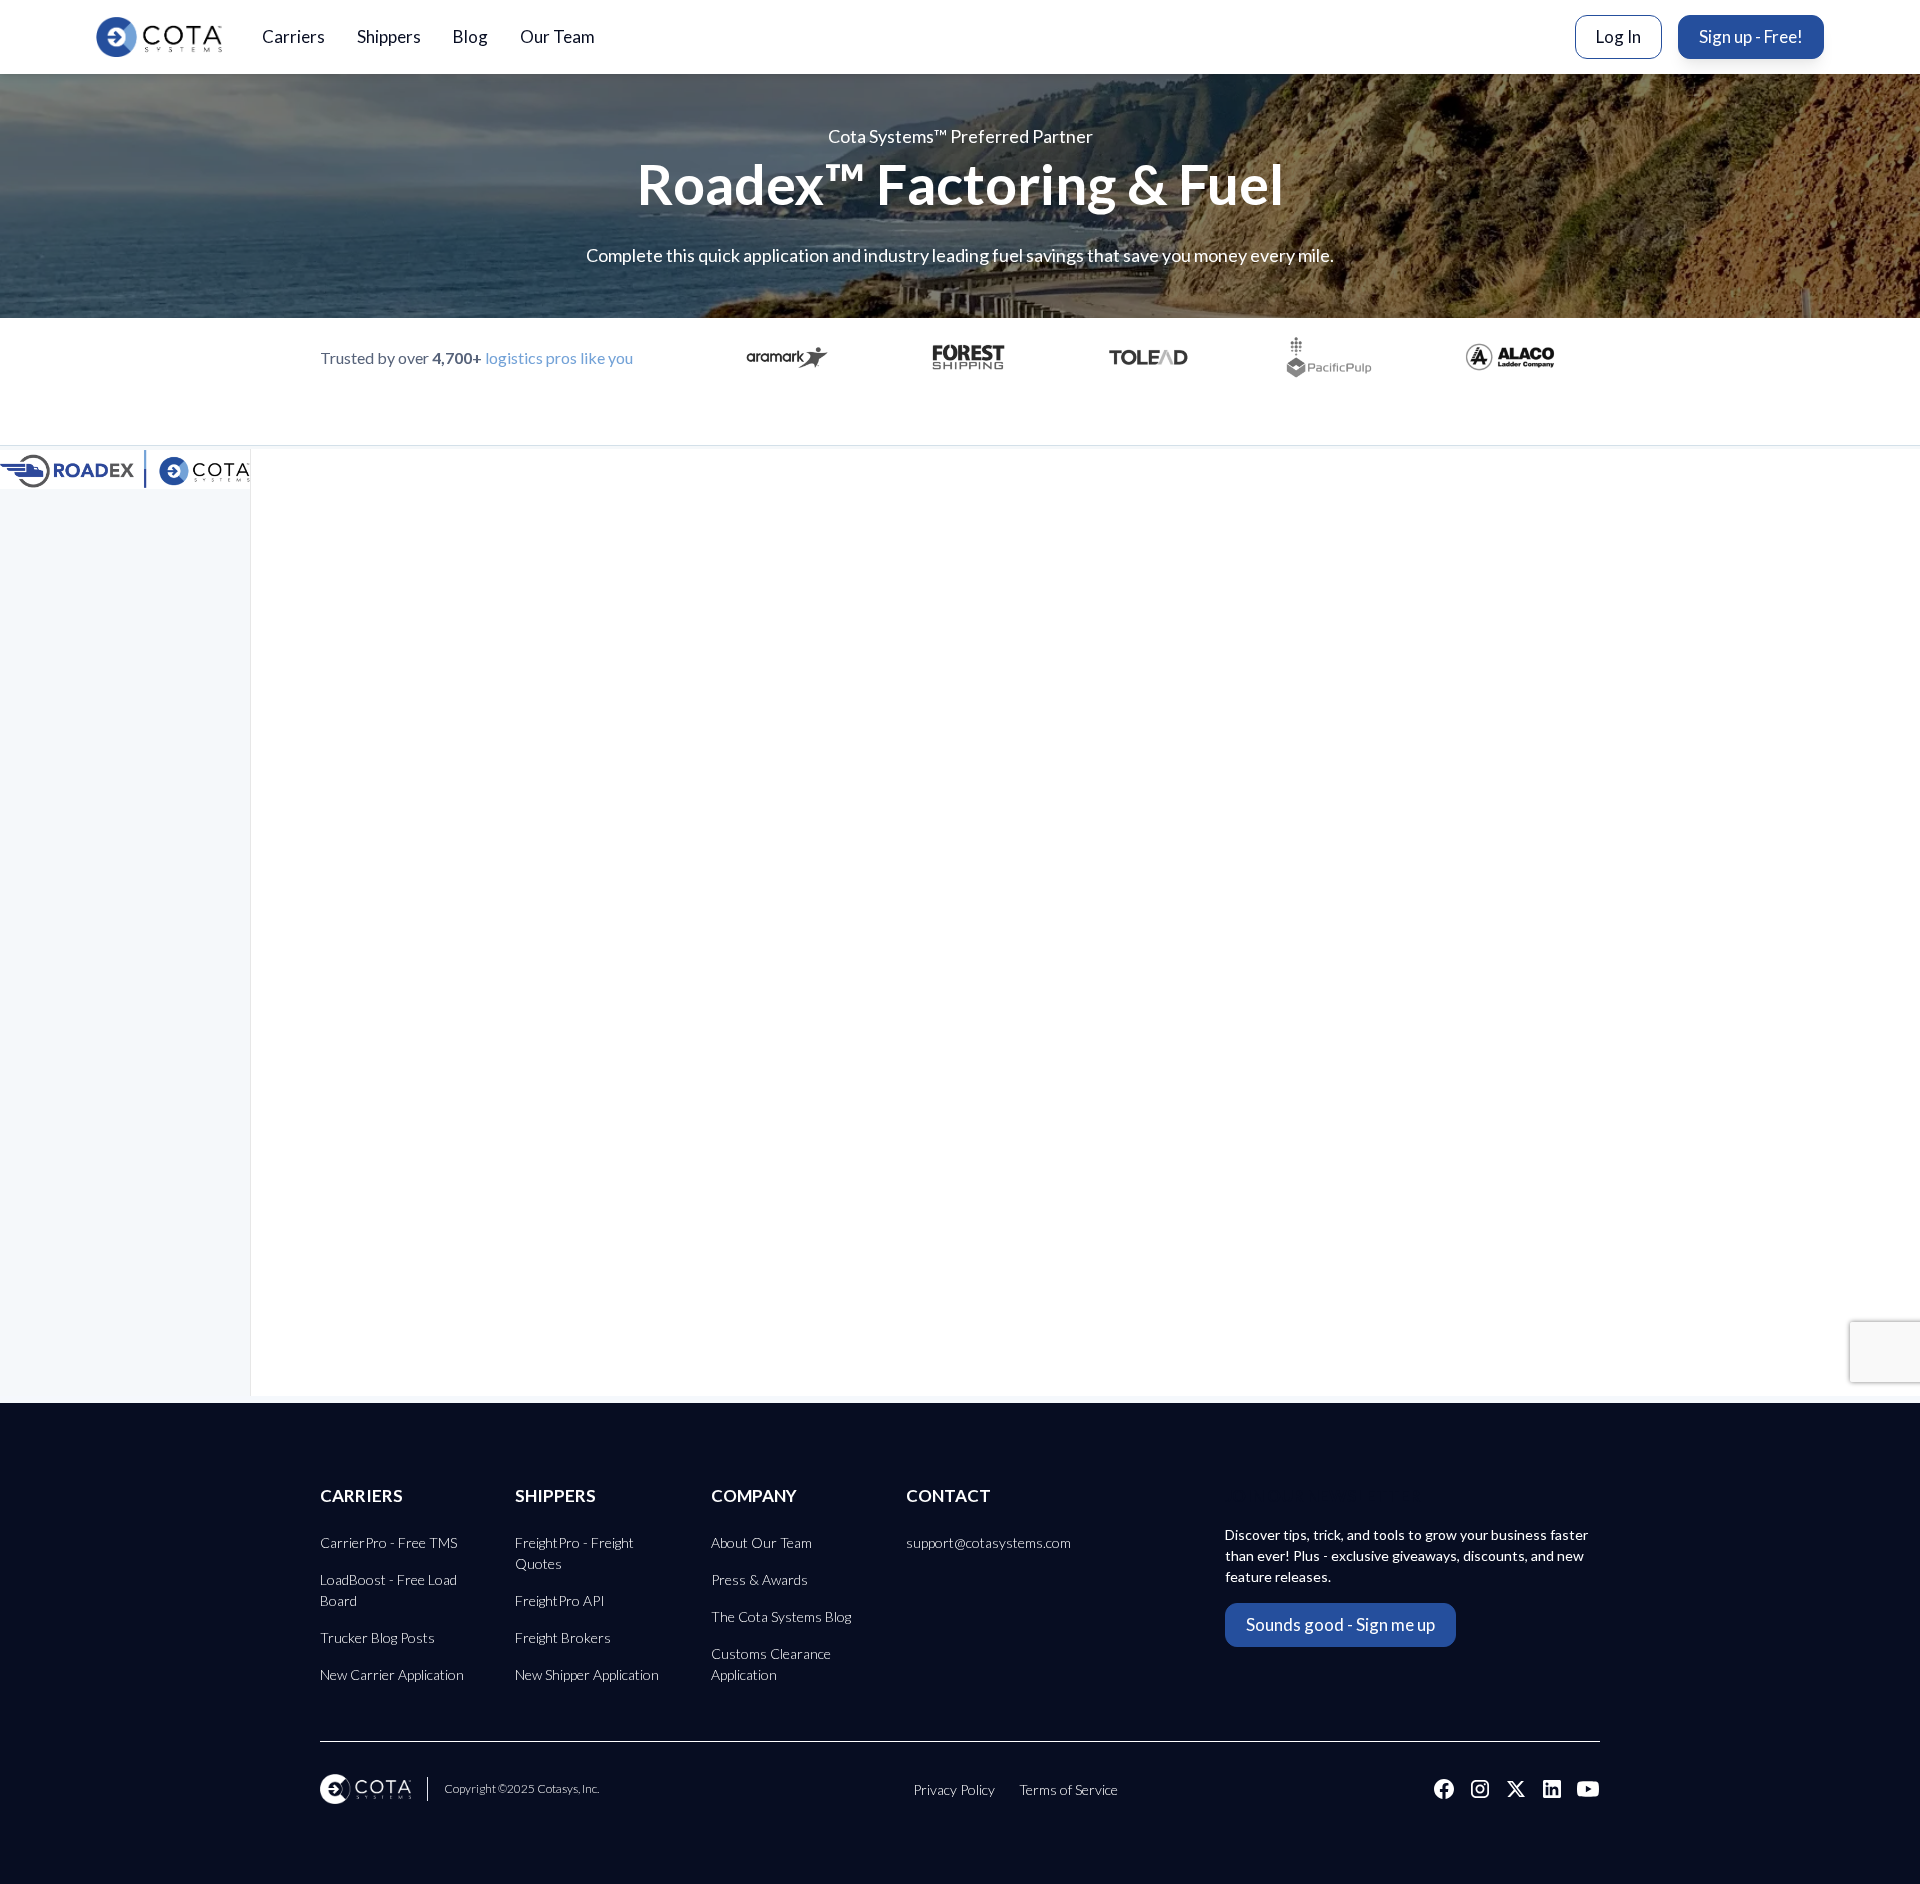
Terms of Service (1068, 1789)
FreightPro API (560, 1600)
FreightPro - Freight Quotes (574, 1553)
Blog (470, 36)
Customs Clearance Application (771, 1664)
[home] (159, 37)
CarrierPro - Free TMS (388, 1542)
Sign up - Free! (1751, 36)
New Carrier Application (392, 1674)
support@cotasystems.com (988, 1542)
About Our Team (761, 1542)
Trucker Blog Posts (377, 1637)
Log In (1618, 36)
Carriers (293, 36)
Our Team (557, 36)
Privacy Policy (954, 1789)
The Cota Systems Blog (781, 1616)
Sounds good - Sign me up (1340, 1624)
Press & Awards (759, 1579)
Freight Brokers (563, 1637)
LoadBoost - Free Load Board (388, 1590)
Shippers (389, 36)
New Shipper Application (587, 1674)
